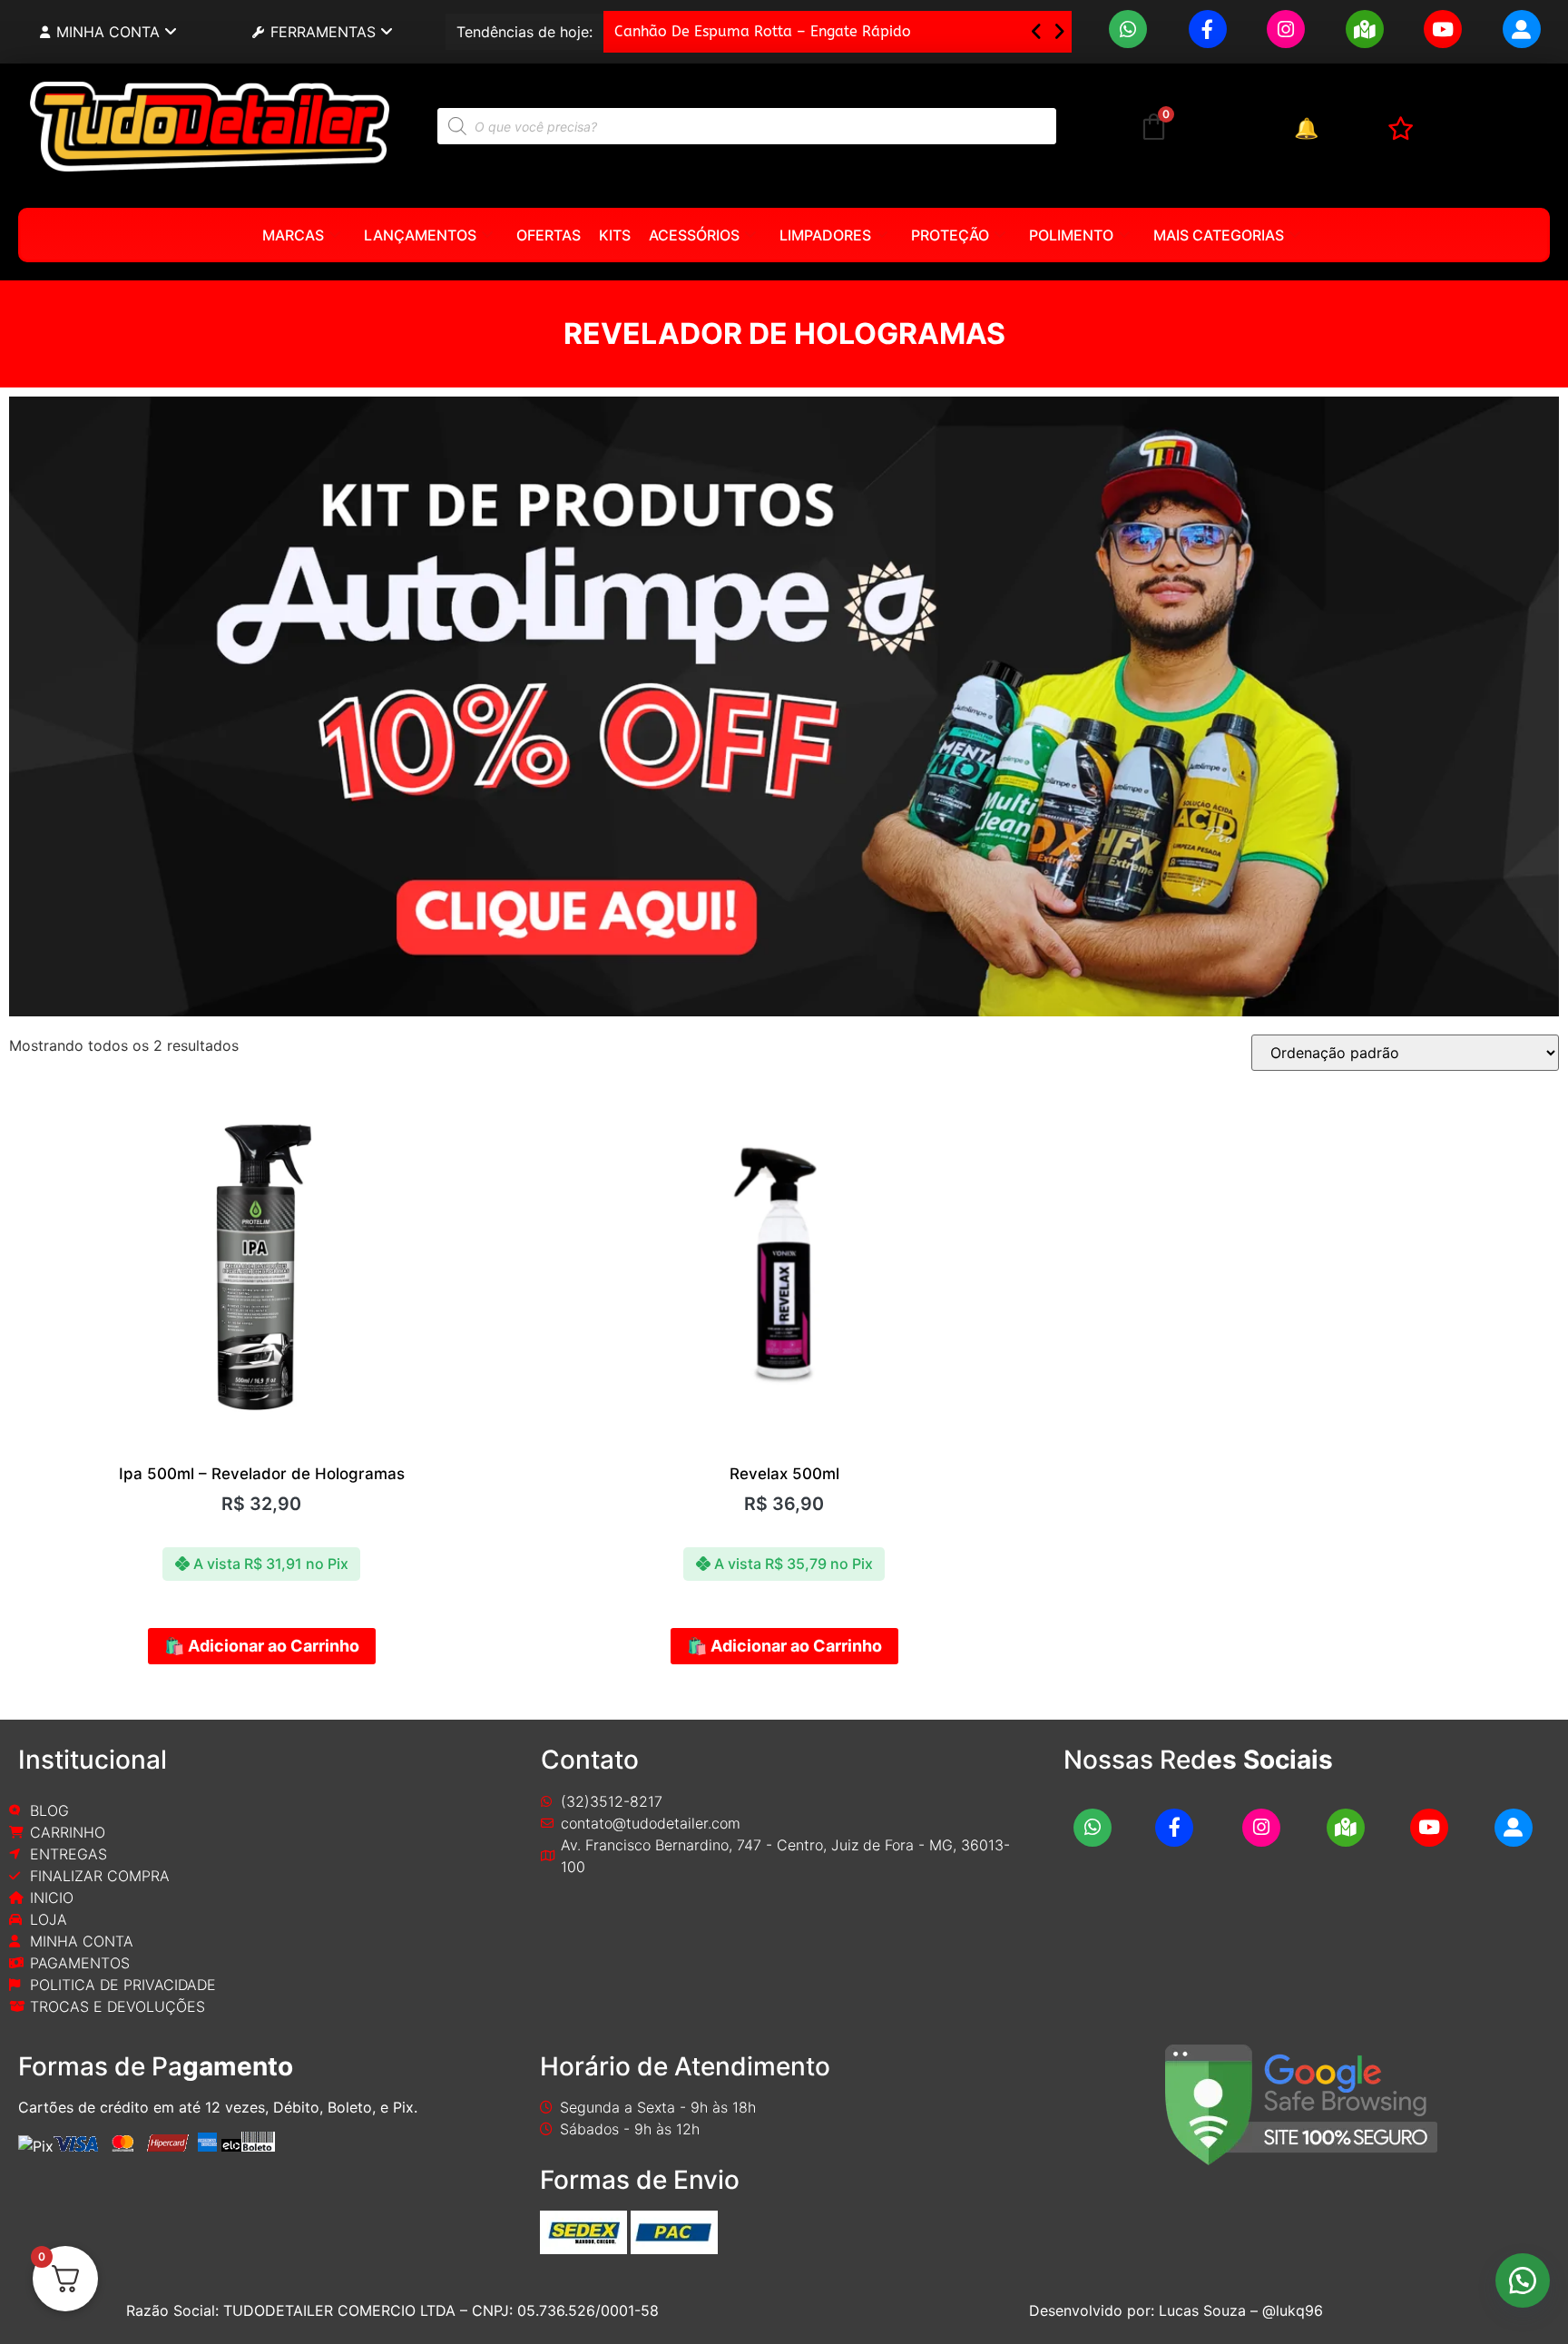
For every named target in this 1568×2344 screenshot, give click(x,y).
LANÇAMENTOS (420, 235)
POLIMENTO (1071, 235)
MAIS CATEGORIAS (1219, 235)
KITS (615, 235)
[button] (1059, 32)
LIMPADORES (825, 235)
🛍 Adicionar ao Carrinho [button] (262, 1646)
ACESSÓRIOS (694, 235)
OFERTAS (549, 235)
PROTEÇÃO (950, 235)
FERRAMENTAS (323, 32)
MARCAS (293, 235)
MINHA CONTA (108, 32)
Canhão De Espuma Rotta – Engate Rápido (763, 31)
